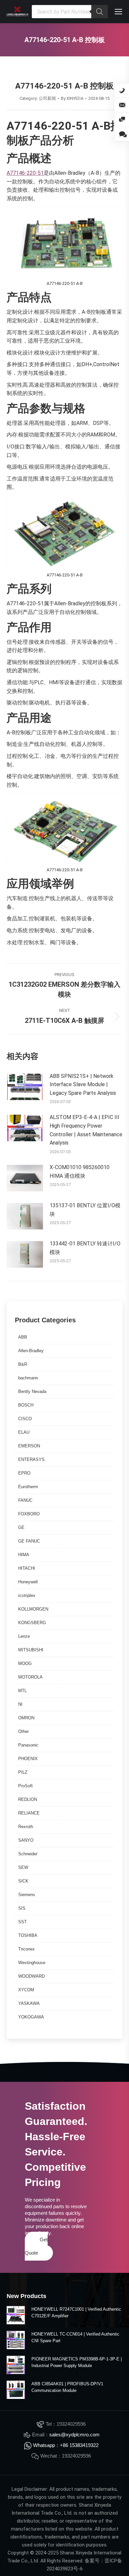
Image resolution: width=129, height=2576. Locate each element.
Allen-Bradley (31, 1351)
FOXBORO (29, 1514)
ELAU (24, 1432)
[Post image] (25, 1087)
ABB (23, 1337)
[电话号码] (122, 91)
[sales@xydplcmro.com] (122, 105)
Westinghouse (32, 1963)
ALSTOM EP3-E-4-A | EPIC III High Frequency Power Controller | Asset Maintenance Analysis (86, 1130)
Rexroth (26, 1827)
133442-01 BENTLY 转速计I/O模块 (85, 1248)
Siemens (27, 1895)
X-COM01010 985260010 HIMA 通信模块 (80, 1172)
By (72, 98)
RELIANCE (29, 1813)
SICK (23, 1881)
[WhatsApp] (122, 134)
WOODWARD (31, 1976)
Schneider (28, 1854)
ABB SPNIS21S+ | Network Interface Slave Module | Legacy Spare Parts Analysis (83, 1085)
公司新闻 (47, 98)
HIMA (24, 1555)
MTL (22, 1691)
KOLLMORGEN (33, 1609)
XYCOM (26, 1990)
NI (20, 1704)
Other (23, 1731)
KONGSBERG (32, 1623)
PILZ (23, 1772)
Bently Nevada (32, 1391)
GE (21, 1527)
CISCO (25, 1419)
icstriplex (27, 1595)
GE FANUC (29, 1541)
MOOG (25, 1663)
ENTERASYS (31, 1459)
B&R (23, 1364)
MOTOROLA (30, 1677)
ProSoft (25, 1786)
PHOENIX (28, 1759)
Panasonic (28, 1745)
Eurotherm (28, 1487)
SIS (22, 1908)
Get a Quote (36, 2246)
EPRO (24, 1473)
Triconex (26, 1949)
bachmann (28, 1378)
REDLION (28, 1799)
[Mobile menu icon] (118, 12)
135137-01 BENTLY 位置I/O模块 (85, 1210)
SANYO (26, 1840)
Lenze (24, 1636)
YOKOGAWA (31, 2017)
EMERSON (29, 1446)
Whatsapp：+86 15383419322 (66, 2445)
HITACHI (27, 1568)
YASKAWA (29, 2003)
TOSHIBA (28, 1935)
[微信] (122, 120)
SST (22, 1922)
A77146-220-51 (25, 173)
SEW (23, 1867)
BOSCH (26, 1405)
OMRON (26, 1718)
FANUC (25, 1500)
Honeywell (28, 1582)
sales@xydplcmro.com (74, 2435)
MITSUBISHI (31, 1650)
